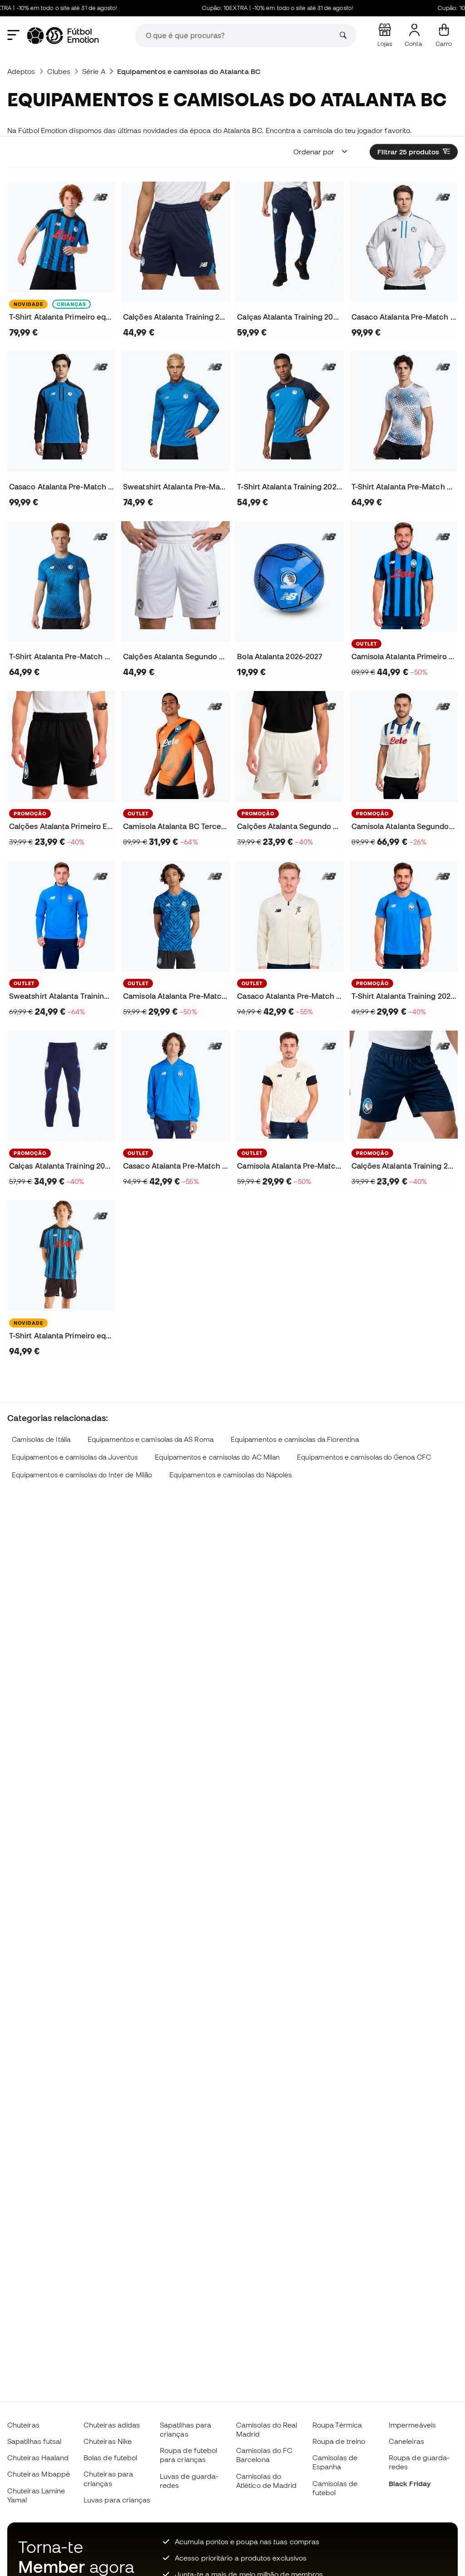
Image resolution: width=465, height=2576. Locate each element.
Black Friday (410, 2483)
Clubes (59, 71)
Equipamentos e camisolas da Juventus (75, 1457)
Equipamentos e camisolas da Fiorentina (295, 1439)
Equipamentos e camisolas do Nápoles (231, 1475)
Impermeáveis (412, 2425)
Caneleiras (406, 2441)
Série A (94, 71)
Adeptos (21, 71)
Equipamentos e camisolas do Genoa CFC (364, 1457)
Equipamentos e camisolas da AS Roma (151, 1439)
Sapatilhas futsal (34, 2441)
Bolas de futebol (110, 2458)
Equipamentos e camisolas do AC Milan (217, 1457)
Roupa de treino (339, 2441)
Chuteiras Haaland (38, 2458)
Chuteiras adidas (112, 2425)
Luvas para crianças (117, 2500)
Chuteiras (23, 2425)
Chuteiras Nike (108, 2441)
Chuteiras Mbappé (39, 2474)
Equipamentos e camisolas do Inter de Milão (82, 1475)
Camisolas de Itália (41, 1439)
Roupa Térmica (337, 2425)
